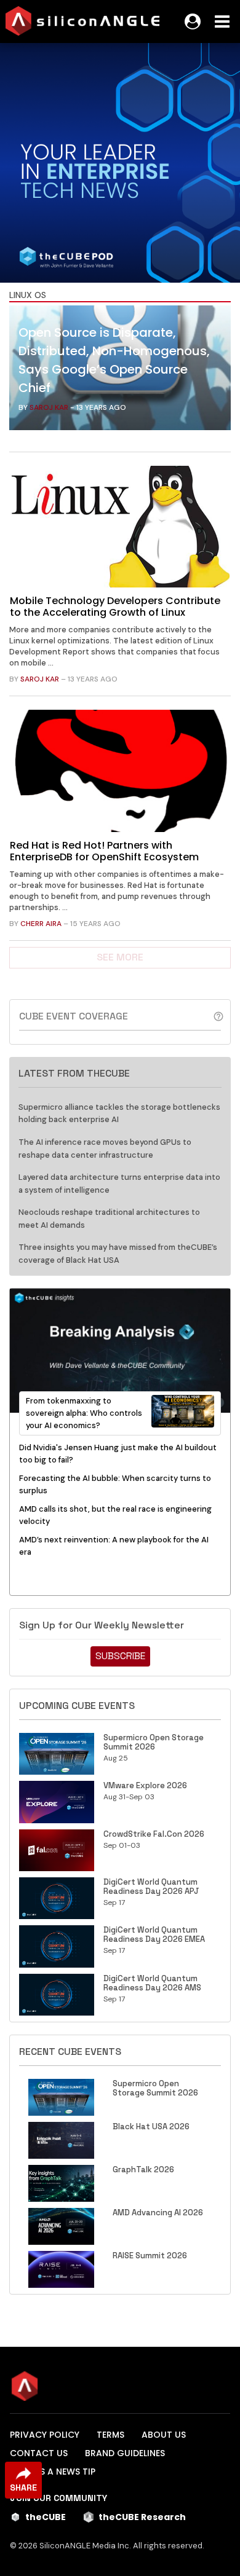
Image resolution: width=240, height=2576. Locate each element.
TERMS (110, 2435)
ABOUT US (164, 2435)
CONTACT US (39, 2453)
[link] (120, 371)
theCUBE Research (142, 2517)
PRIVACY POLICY (45, 2435)
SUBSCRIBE (120, 1656)
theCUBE (46, 2517)
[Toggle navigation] (222, 22)
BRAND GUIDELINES (125, 2453)
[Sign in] (193, 22)
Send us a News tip (53, 2472)
